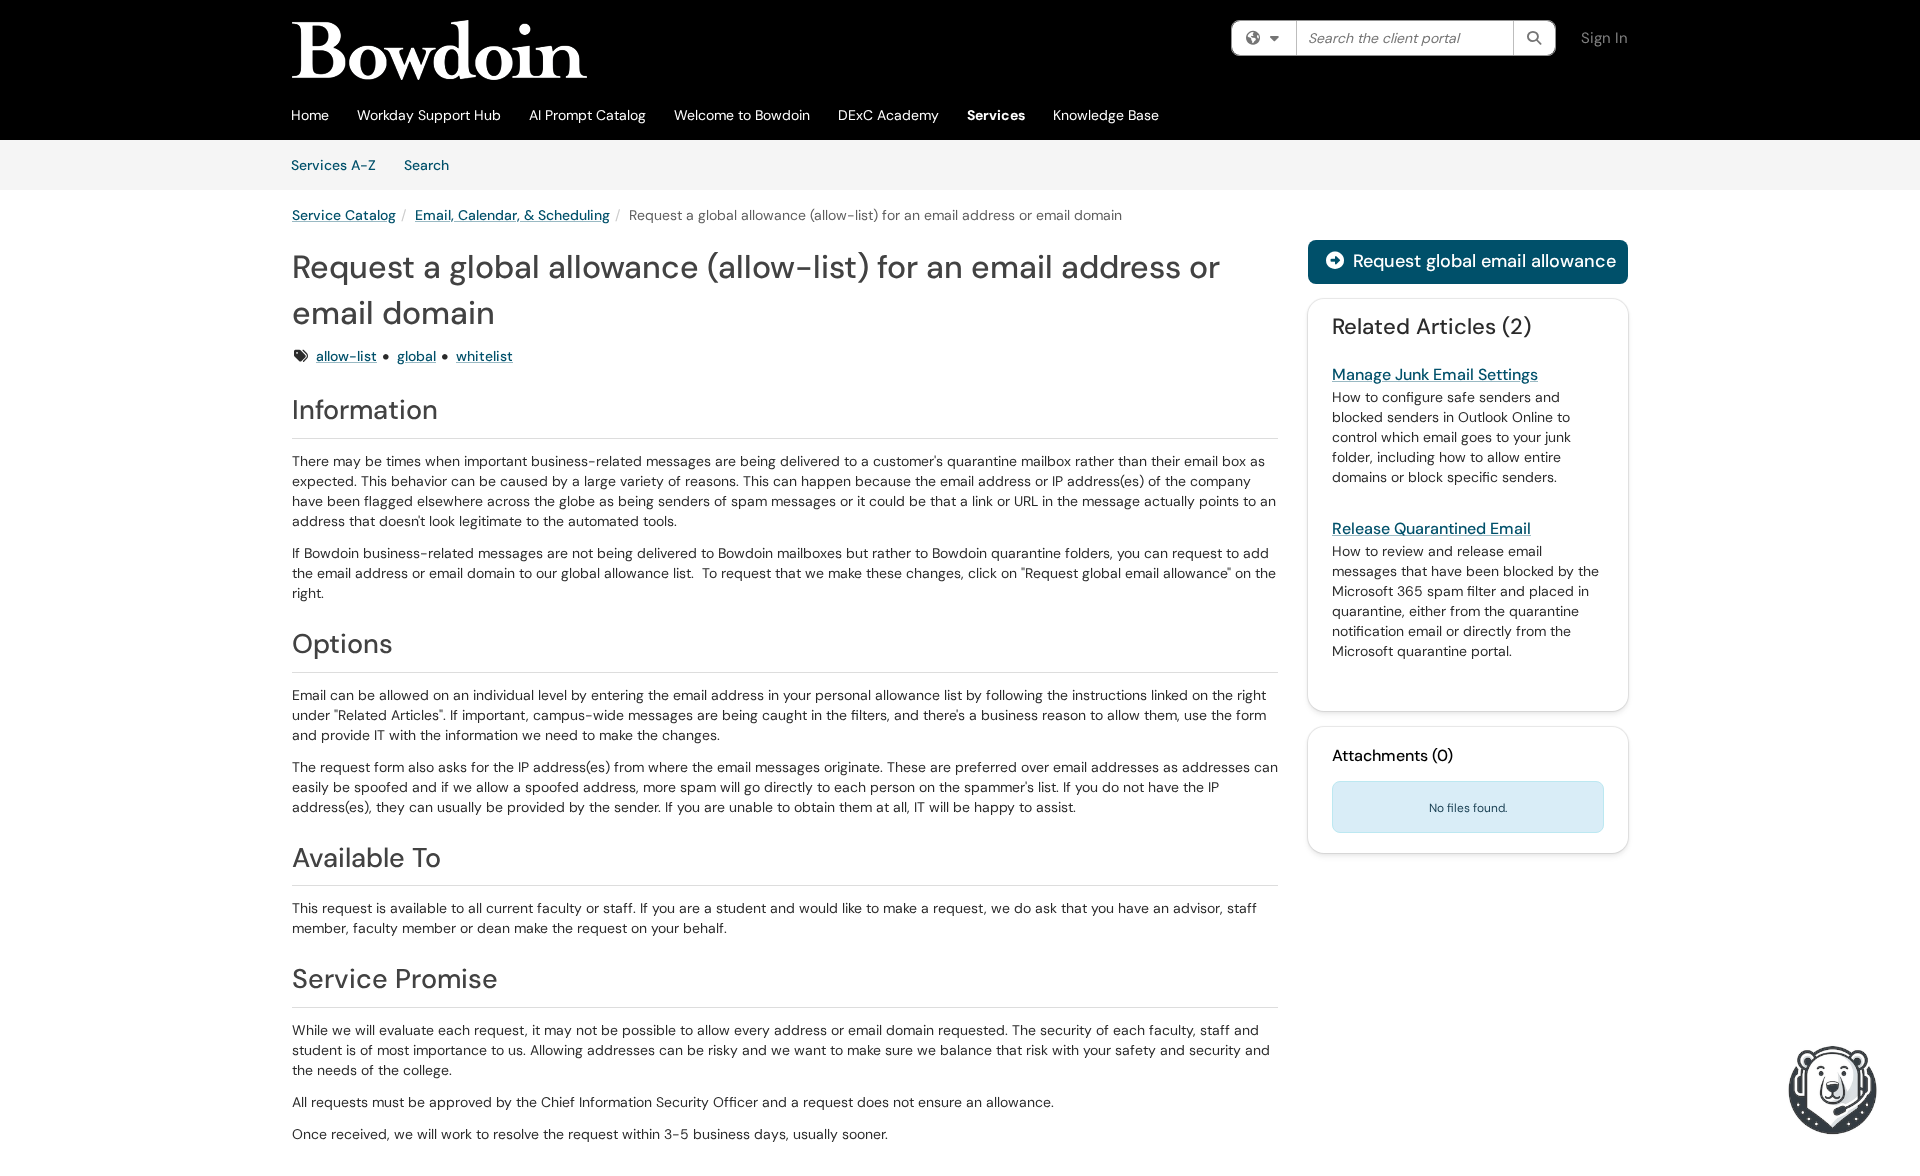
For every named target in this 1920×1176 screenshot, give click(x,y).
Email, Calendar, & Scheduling (512, 215)
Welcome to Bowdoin (742, 115)
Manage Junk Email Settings (1435, 374)
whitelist (484, 356)
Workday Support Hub (429, 115)
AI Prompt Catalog (587, 115)
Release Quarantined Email (1431, 528)
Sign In (1604, 38)
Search (433, 164)
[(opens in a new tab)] (439, 50)
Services (996, 115)
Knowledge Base (1106, 115)
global (416, 356)
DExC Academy (888, 115)
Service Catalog (344, 215)
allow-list (346, 356)
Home (310, 115)
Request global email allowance (1482, 261)
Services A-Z (333, 165)
